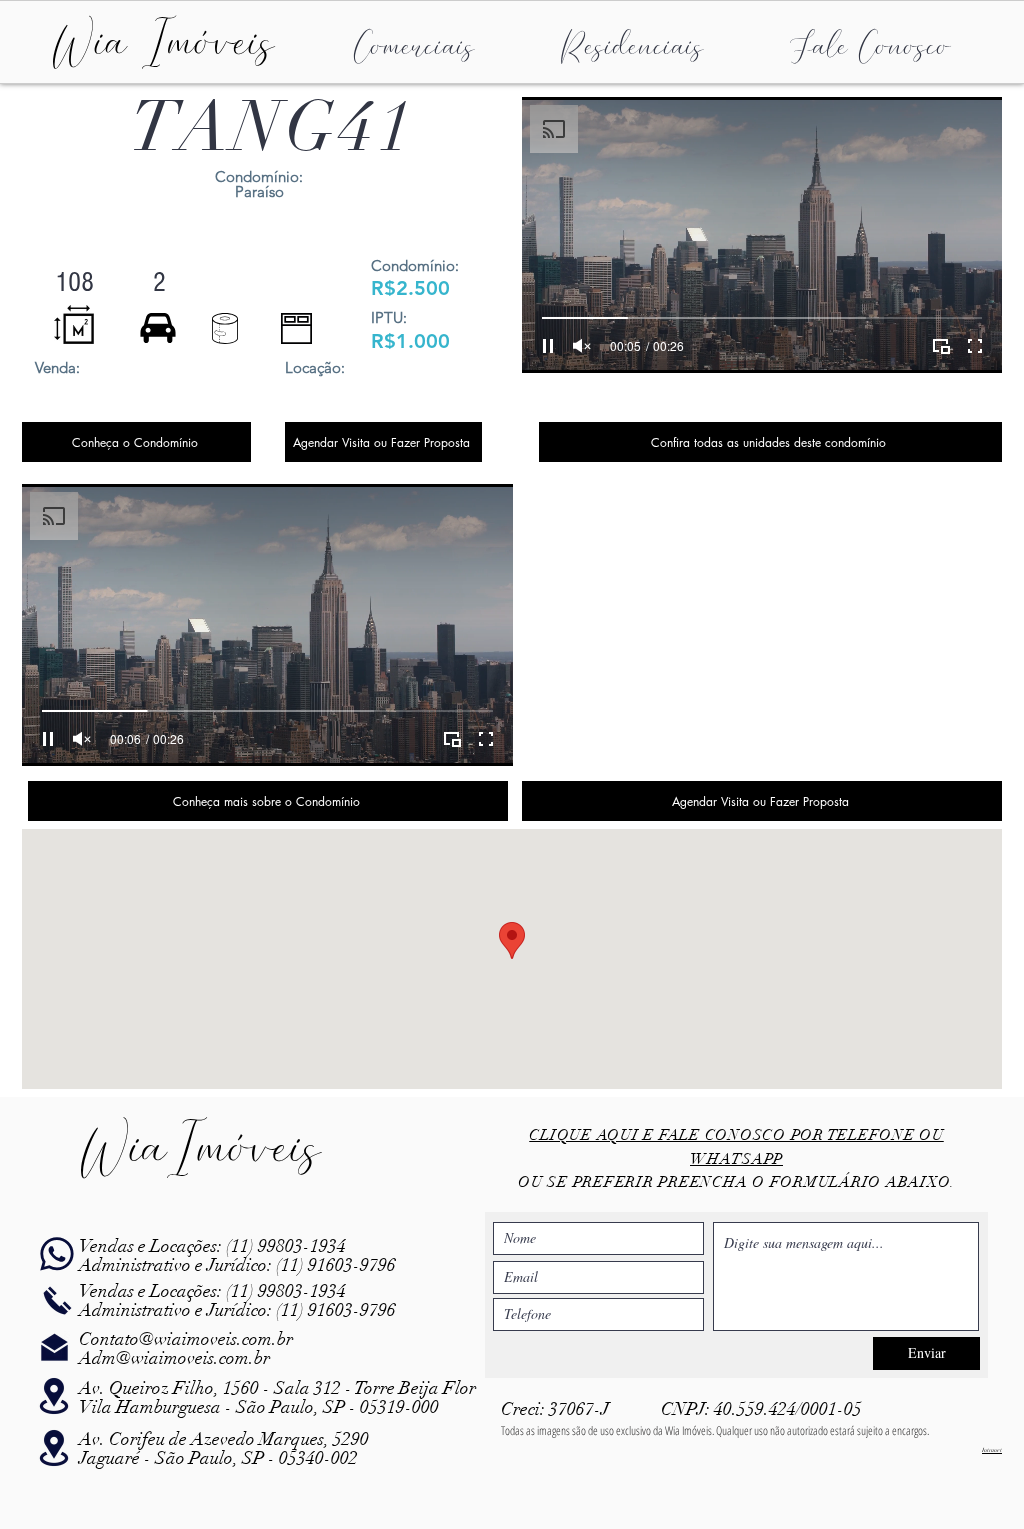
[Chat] (57, 1254)
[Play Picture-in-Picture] (941, 346)
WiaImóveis (200, 1147)
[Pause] (548, 346)
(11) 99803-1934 (284, 1246)
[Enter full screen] (975, 346)
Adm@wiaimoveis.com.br (174, 1358)
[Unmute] (582, 346)
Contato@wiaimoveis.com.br (186, 1339)
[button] (414, 43)
